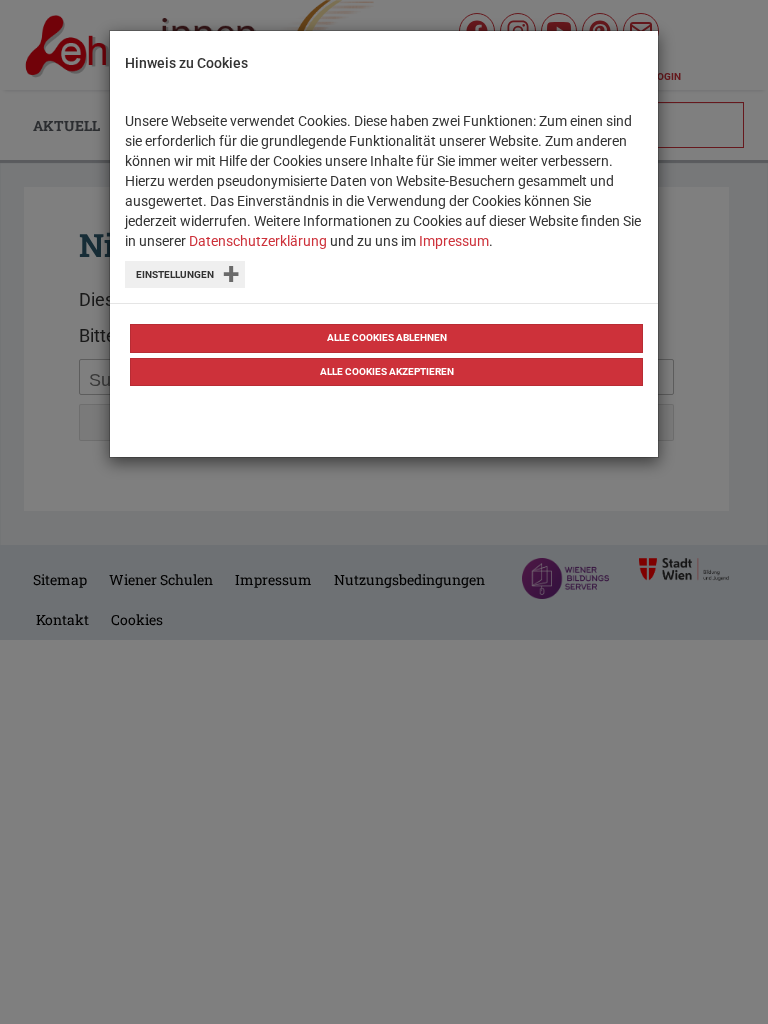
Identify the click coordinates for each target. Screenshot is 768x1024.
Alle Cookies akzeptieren (387, 371)
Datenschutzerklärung (258, 241)
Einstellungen (175, 274)
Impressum (454, 241)
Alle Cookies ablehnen (387, 337)
